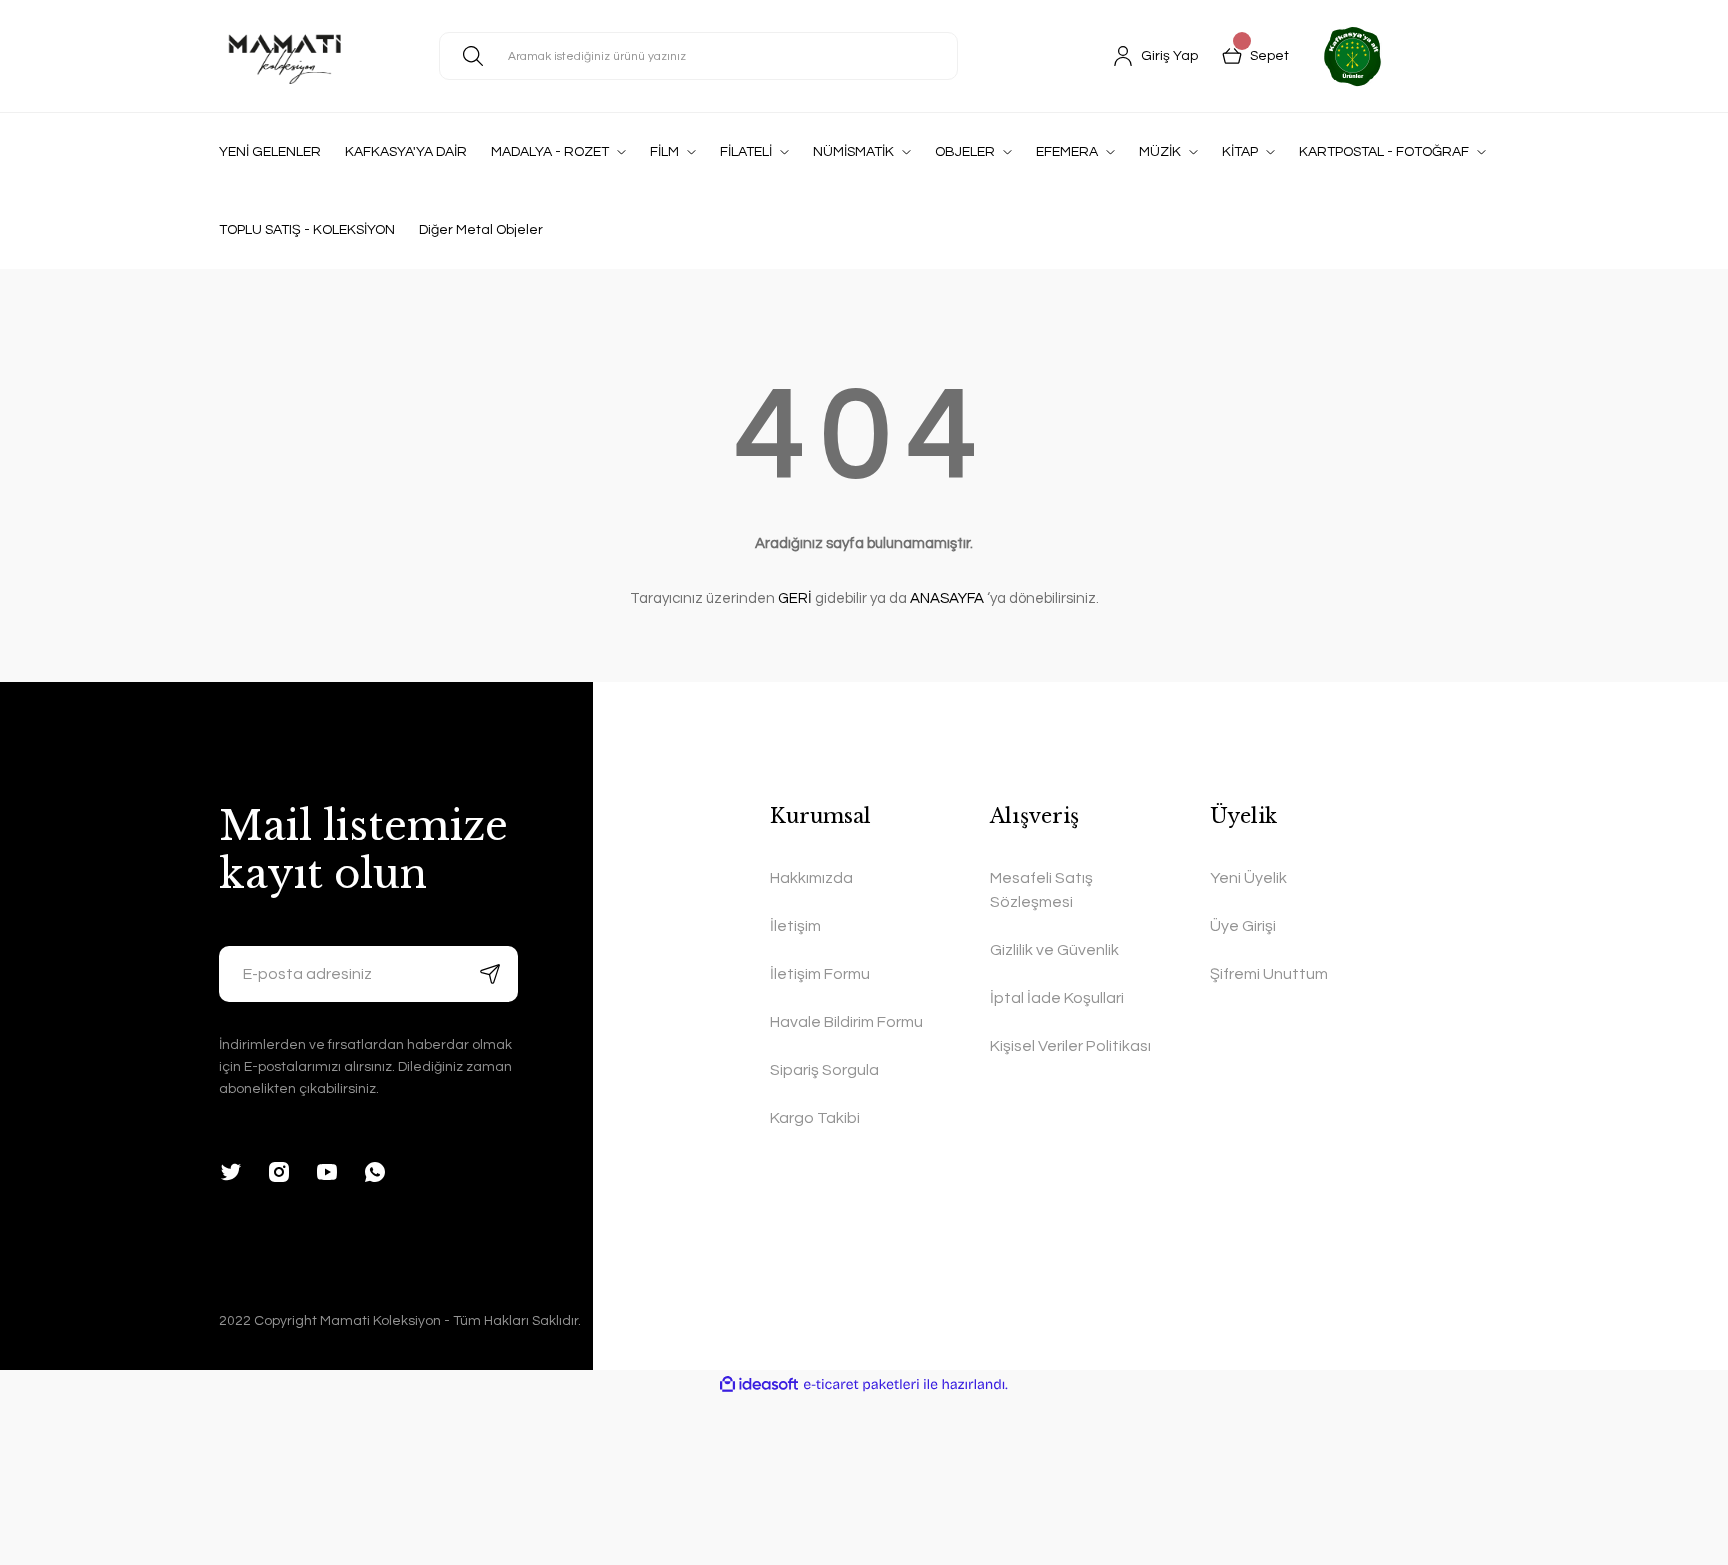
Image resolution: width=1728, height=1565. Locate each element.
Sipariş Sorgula (824, 1070)
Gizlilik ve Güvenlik (1054, 950)
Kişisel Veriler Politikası (1070, 1046)
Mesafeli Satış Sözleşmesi (1041, 890)
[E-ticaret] (861, 1385)
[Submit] (490, 974)
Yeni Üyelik (1248, 878)
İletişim (795, 926)
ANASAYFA (947, 598)
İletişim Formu (820, 974)
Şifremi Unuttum (1269, 974)
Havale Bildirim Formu (846, 1022)
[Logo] (285, 56)
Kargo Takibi (815, 1118)
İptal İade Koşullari (1057, 998)
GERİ (795, 598)
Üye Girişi (1243, 926)
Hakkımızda (811, 878)
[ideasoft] (759, 1384)
